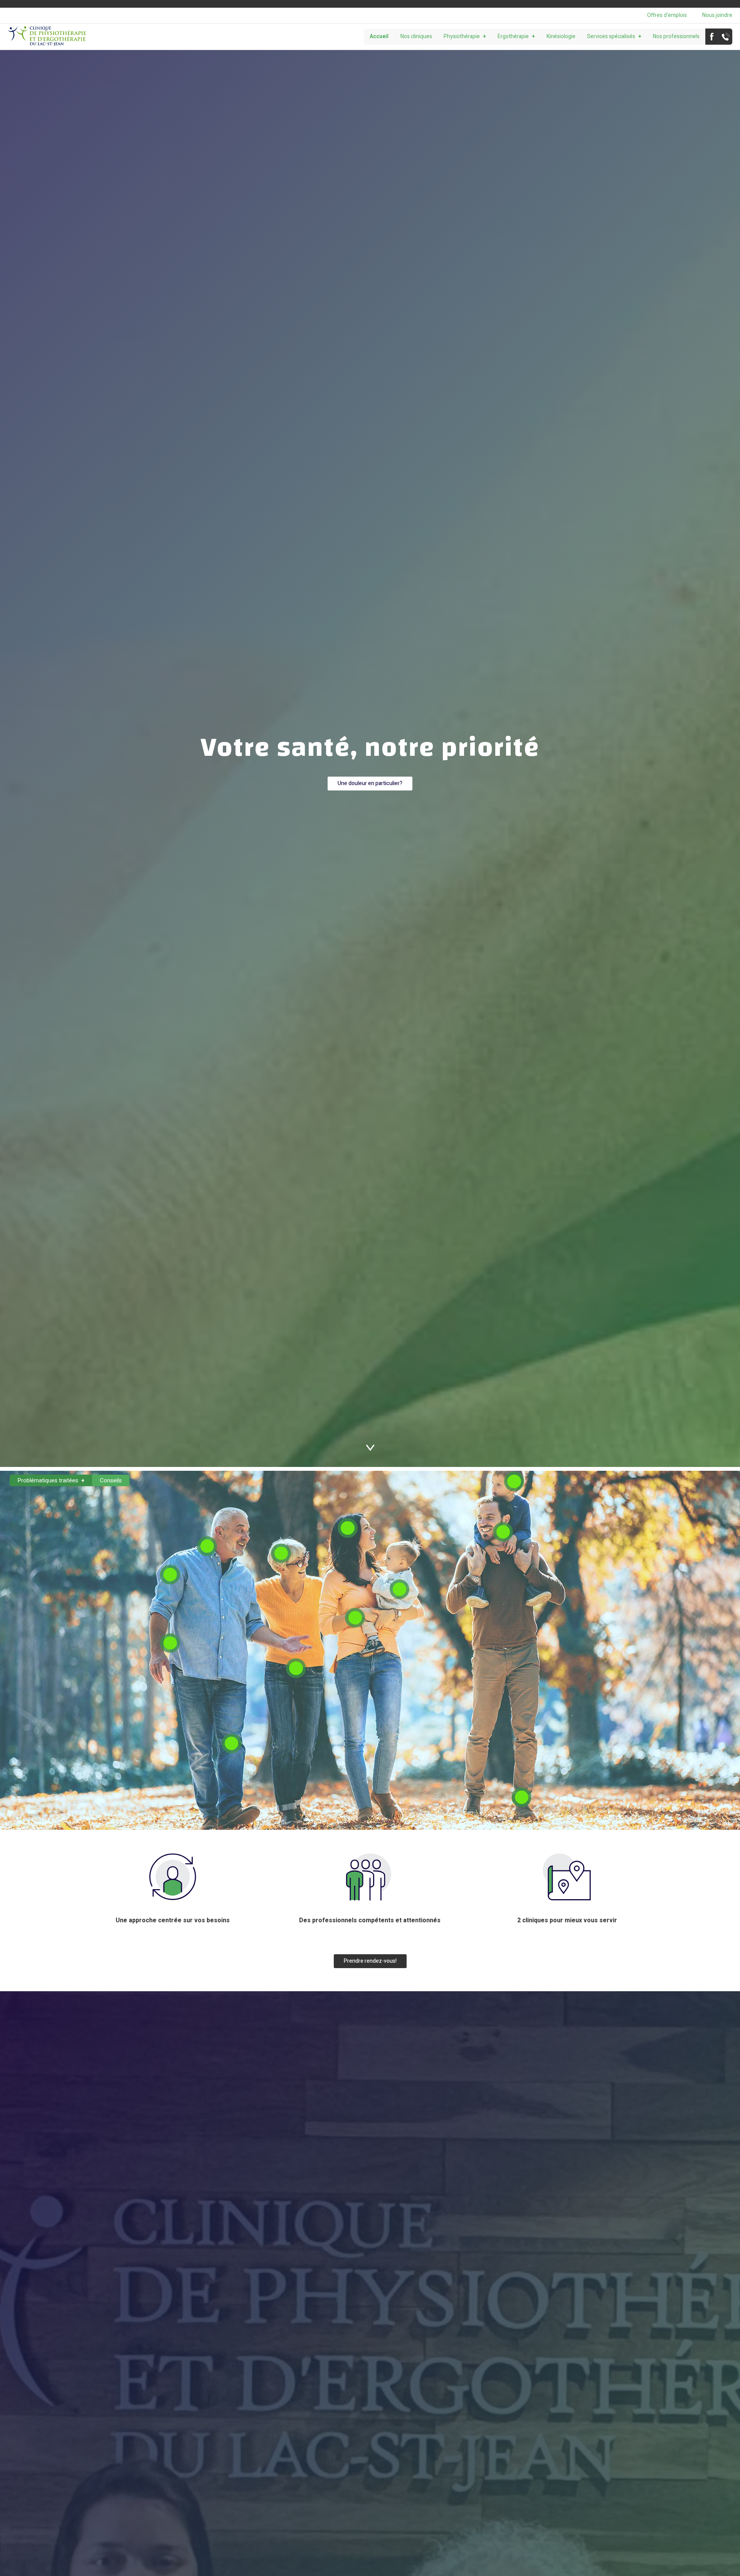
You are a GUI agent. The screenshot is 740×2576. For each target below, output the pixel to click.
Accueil (379, 36)
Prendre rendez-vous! (370, 1961)
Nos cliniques (416, 36)
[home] (47, 37)
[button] (465, 37)
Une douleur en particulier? (370, 783)
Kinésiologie (561, 36)
